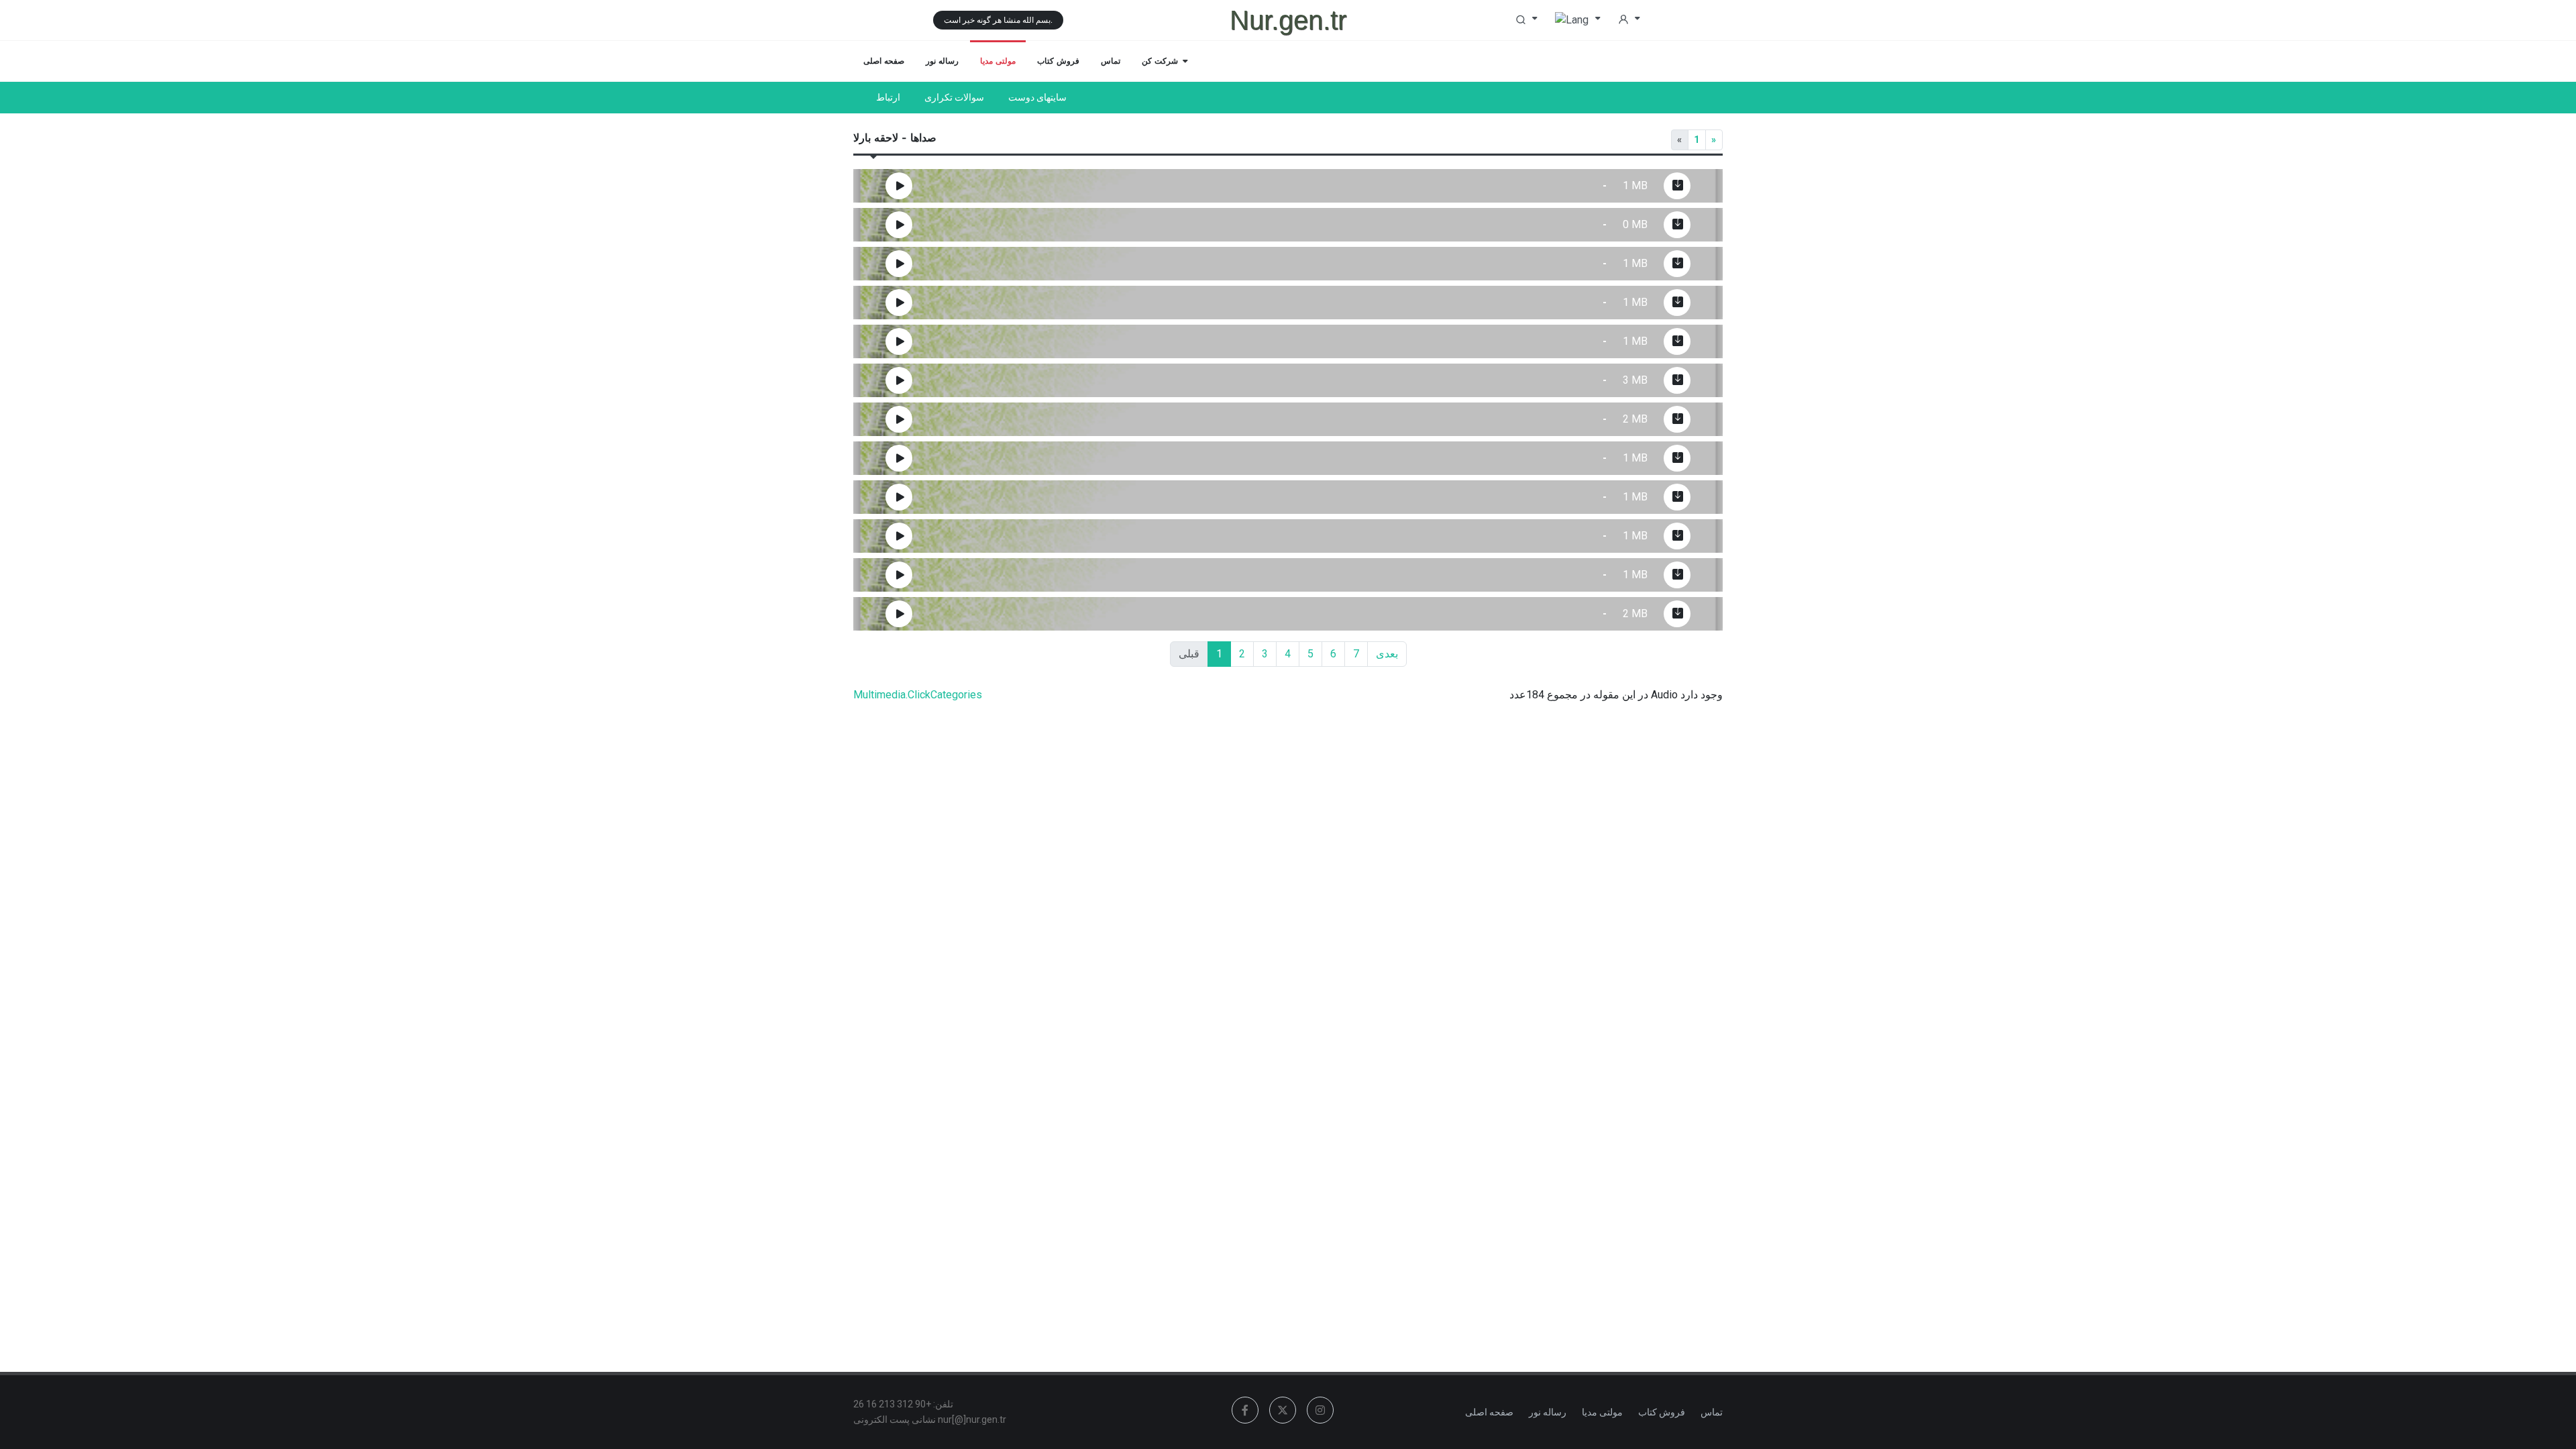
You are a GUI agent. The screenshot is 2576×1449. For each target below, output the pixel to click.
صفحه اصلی (1489, 1412)
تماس (1712, 1412)
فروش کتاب (1662, 1412)
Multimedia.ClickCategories (918, 695)
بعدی (1387, 654)
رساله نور (1548, 1412)
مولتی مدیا (1602, 1412)
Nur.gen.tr (1288, 20)
